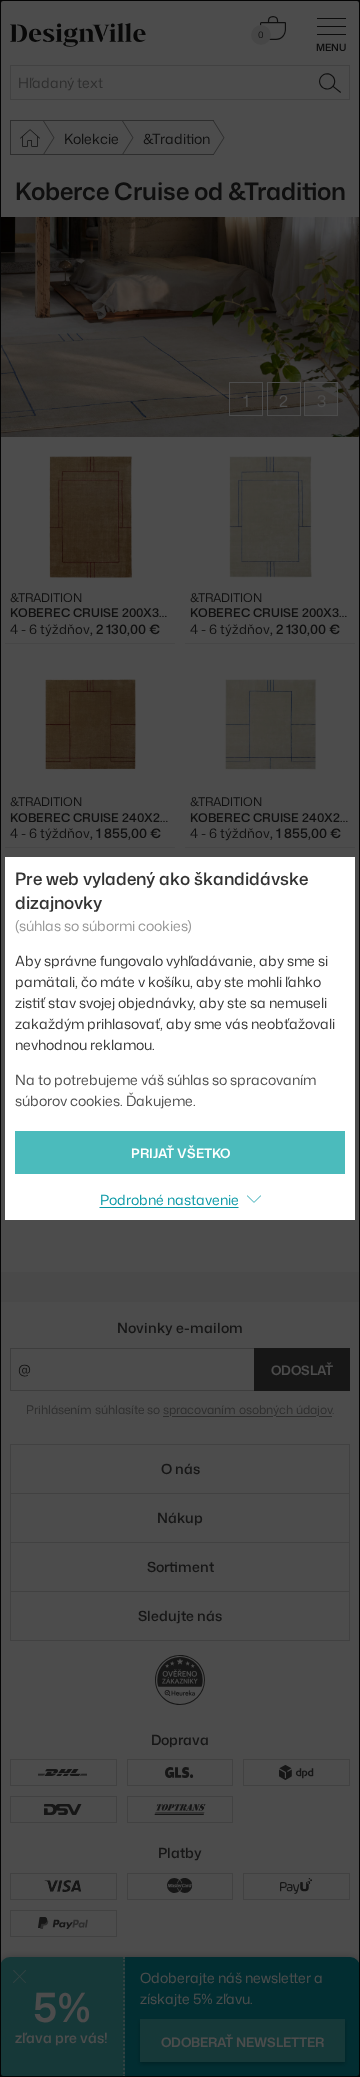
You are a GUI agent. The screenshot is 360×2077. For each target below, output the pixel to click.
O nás (180, 1468)
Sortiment (180, 1566)
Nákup (180, 1517)
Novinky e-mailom (180, 1327)
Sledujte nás (180, 1615)
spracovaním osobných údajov (247, 1409)
